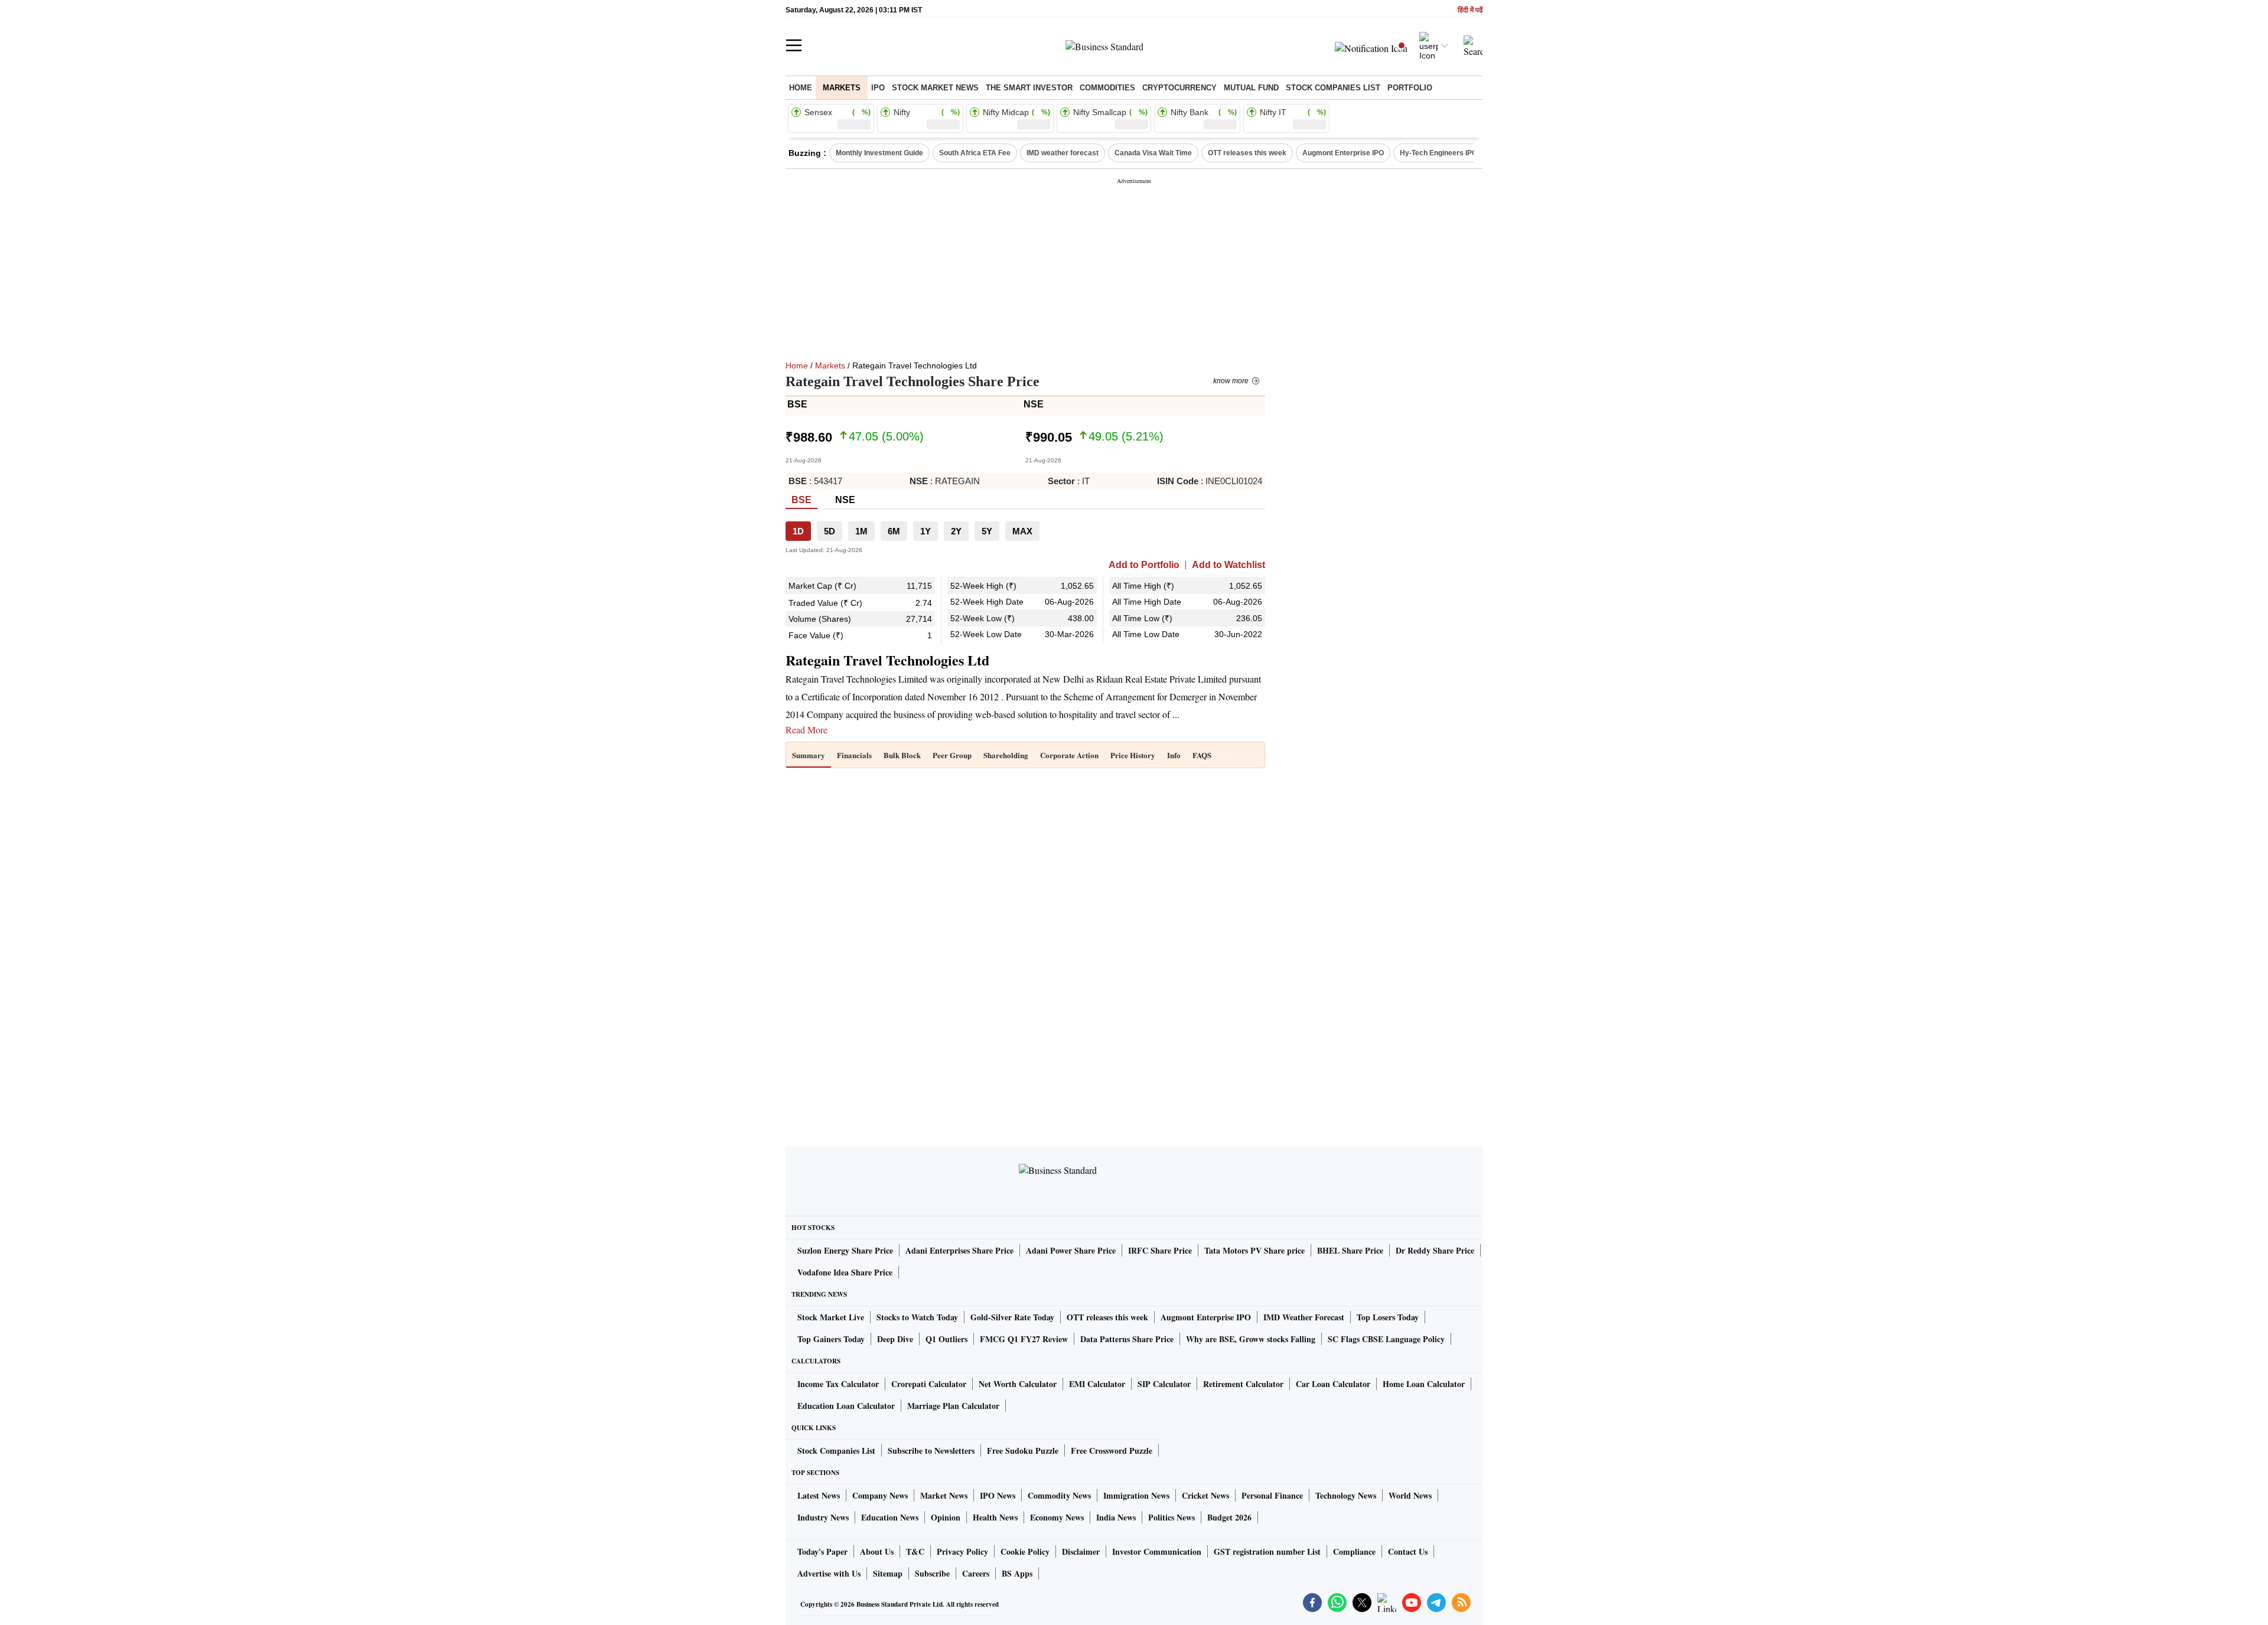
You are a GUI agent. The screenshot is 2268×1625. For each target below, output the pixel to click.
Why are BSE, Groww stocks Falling (1251, 1339)
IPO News (998, 1495)
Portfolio (1410, 88)
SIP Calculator (1164, 1384)
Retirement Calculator (1243, 1384)
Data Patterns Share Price (1127, 1339)
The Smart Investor (1029, 88)
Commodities (1107, 88)
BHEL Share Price (1350, 1250)
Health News (995, 1517)
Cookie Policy (1025, 1551)
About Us (877, 1551)
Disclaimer (1081, 1551)
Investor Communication (1157, 1551)
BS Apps (1017, 1573)
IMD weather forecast (1063, 153)
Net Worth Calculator (1018, 1384)
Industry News (823, 1517)
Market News (944, 1495)
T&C (915, 1551)
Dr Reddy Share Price (1435, 1250)
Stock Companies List (836, 1451)
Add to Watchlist (1228, 565)
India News (1116, 1517)
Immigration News (1136, 1495)
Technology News (1346, 1495)
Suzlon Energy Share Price (845, 1250)
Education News (890, 1517)
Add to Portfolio (1144, 565)
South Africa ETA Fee (975, 153)
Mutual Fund (1251, 88)
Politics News (1172, 1517)
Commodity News (1059, 1495)
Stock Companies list (1333, 88)
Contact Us (1408, 1551)
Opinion (946, 1517)
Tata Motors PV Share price (1254, 1250)
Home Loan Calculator (1424, 1384)
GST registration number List (1267, 1551)
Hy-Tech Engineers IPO (1438, 153)
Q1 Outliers (946, 1339)
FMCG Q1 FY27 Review (1024, 1339)
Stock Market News (935, 88)
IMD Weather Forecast (1304, 1317)
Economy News (1057, 1517)
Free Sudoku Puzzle (1023, 1451)
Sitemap (888, 1573)
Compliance (1354, 1551)
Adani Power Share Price (1071, 1250)
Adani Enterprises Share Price (959, 1250)
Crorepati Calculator (929, 1384)
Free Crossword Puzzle (1112, 1451)
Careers (976, 1573)
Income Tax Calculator (838, 1384)
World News (1410, 1495)
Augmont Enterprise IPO (1343, 153)
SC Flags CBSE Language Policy (1386, 1339)
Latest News (819, 1495)
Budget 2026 (1229, 1517)
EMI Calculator (1097, 1384)
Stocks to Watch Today (917, 1317)
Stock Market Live (831, 1317)
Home (801, 88)
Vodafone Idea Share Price (845, 1272)
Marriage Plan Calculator (953, 1406)
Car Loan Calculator (1333, 1384)
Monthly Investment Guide (879, 153)
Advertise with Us (829, 1573)
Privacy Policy (962, 1551)
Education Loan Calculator (846, 1406)
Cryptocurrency (1179, 88)
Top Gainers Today (831, 1339)
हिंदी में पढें (1470, 10)
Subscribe (932, 1573)
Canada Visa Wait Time (1153, 153)
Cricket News (1205, 1495)
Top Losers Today (1388, 1317)
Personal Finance (1272, 1495)
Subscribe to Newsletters (931, 1451)
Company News (880, 1495)
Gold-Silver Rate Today (1012, 1317)
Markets (842, 88)
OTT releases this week (1247, 153)
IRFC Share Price (1160, 1250)
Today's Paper (822, 1551)
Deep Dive (895, 1339)
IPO (878, 88)
